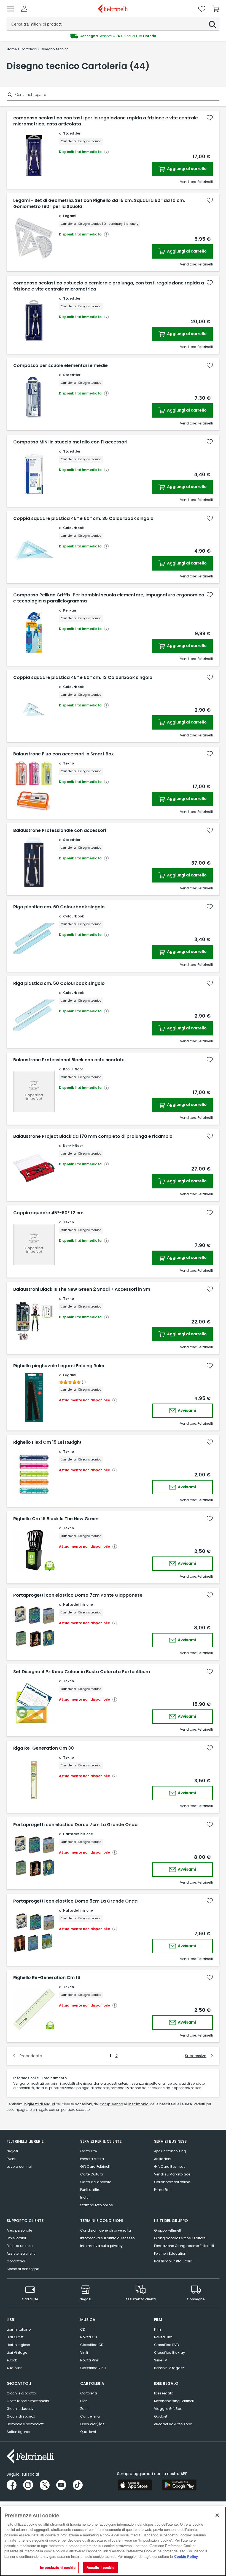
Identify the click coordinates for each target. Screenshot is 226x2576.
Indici (85, 2197)
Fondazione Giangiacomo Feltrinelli (184, 2246)
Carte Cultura (92, 2174)
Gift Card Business (170, 2167)
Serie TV (161, 2360)
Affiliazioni (163, 2159)
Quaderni (88, 2432)
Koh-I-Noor (73, 1069)
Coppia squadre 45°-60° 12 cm (48, 1213)
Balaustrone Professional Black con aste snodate (69, 1060)
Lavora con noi (19, 2167)
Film (158, 2329)
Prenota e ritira (92, 2159)
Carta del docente (96, 2182)
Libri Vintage (17, 2352)
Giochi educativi (21, 2409)
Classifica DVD (166, 2345)
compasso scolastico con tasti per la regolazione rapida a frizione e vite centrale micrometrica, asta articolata (106, 121)
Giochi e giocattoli (22, 2393)
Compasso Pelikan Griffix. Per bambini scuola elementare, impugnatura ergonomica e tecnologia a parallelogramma (109, 598)
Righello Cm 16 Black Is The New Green (56, 1519)
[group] (113, 36)
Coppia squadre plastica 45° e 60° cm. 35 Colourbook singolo (83, 519)
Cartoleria (89, 2393)
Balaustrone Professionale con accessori (60, 831)
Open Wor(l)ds (92, 2424)
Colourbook (73, 528)
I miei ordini (16, 2238)
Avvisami (186, 1410)
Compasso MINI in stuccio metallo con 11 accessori (70, 442)
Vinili (84, 2352)
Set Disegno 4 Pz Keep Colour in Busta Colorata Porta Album (82, 1672)
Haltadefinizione (78, 1604)
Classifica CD (92, 2345)
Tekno (68, 763)
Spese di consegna (23, 2269)
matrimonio (138, 2104)
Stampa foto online (96, 2205)
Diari (84, 2401)
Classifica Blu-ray (169, 2352)
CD (83, 2329)
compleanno (111, 2104)
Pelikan (70, 610)
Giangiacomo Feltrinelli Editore (180, 2238)
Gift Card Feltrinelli (95, 2167)
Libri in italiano (19, 2329)
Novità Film (163, 2337)
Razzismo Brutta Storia (173, 2261)
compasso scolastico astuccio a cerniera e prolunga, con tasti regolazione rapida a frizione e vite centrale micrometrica (109, 286)
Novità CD (88, 2337)
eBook (12, 2360)
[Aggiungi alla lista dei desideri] (210, 118)
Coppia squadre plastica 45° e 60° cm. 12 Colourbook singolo (83, 678)
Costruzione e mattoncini (28, 2401)
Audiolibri (14, 2368)
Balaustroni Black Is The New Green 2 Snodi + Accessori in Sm (82, 1289)
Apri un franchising (170, 2151)
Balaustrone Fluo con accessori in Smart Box (64, 754)
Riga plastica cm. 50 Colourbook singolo (59, 983)
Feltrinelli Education (170, 2253)
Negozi (12, 2151)
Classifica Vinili (93, 2368)
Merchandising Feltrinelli (174, 2401)
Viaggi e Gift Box (168, 2409)
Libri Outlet (15, 2337)
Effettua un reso (20, 2246)
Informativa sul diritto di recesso (107, 2238)
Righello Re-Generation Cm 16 (47, 1978)
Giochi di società (21, 2416)
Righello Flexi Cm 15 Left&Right (47, 1442)
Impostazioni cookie (58, 2567)
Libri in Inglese (18, 2345)
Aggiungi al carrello (186, 169)
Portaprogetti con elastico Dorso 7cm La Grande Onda (75, 1825)
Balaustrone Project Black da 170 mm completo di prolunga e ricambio (93, 1136)
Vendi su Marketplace (172, 2174)
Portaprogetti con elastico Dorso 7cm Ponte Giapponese (78, 1595)
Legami (70, 216)
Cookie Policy (186, 2556)
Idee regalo (164, 2393)
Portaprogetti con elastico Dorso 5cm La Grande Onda (75, 1901)
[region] (113, 2541)
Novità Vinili (90, 2360)
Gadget (161, 2416)
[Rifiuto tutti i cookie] (217, 2515)
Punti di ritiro (90, 2190)
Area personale (19, 2230)
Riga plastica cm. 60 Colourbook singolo (59, 907)
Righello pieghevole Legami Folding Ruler (59, 1366)
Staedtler (72, 133)
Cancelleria (90, 2416)
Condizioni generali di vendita (106, 2230)
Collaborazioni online (172, 2182)
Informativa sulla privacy (101, 2246)
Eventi (11, 2159)
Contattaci (16, 2261)
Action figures (18, 2432)
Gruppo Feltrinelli (168, 2230)
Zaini (84, 2409)
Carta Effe (88, 2151)
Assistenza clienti (21, 2253)
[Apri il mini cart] (216, 9)
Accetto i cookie (100, 2567)
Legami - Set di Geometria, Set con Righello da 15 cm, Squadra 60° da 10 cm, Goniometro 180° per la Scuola (99, 204)
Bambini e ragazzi (169, 2368)
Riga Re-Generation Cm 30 (44, 1748)
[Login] (24, 9)
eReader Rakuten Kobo (173, 2424)
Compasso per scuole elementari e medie (60, 366)
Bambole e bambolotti (25, 2424)
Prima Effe (162, 2190)
